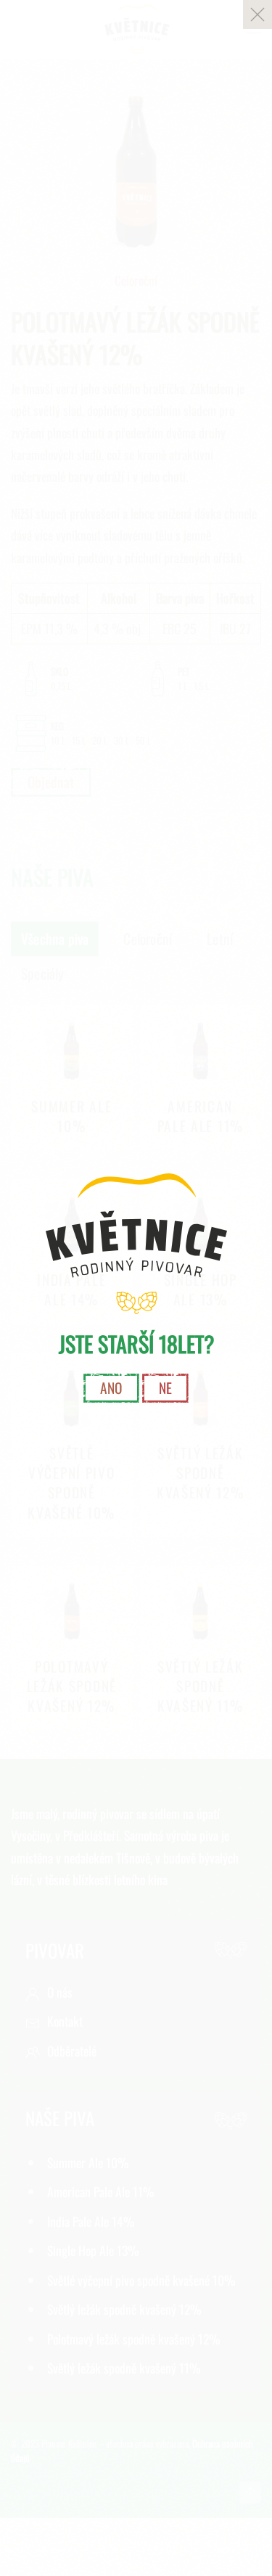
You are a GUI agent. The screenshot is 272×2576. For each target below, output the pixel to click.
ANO (111, 1388)
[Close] (257, 15)
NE (165, 1388)
